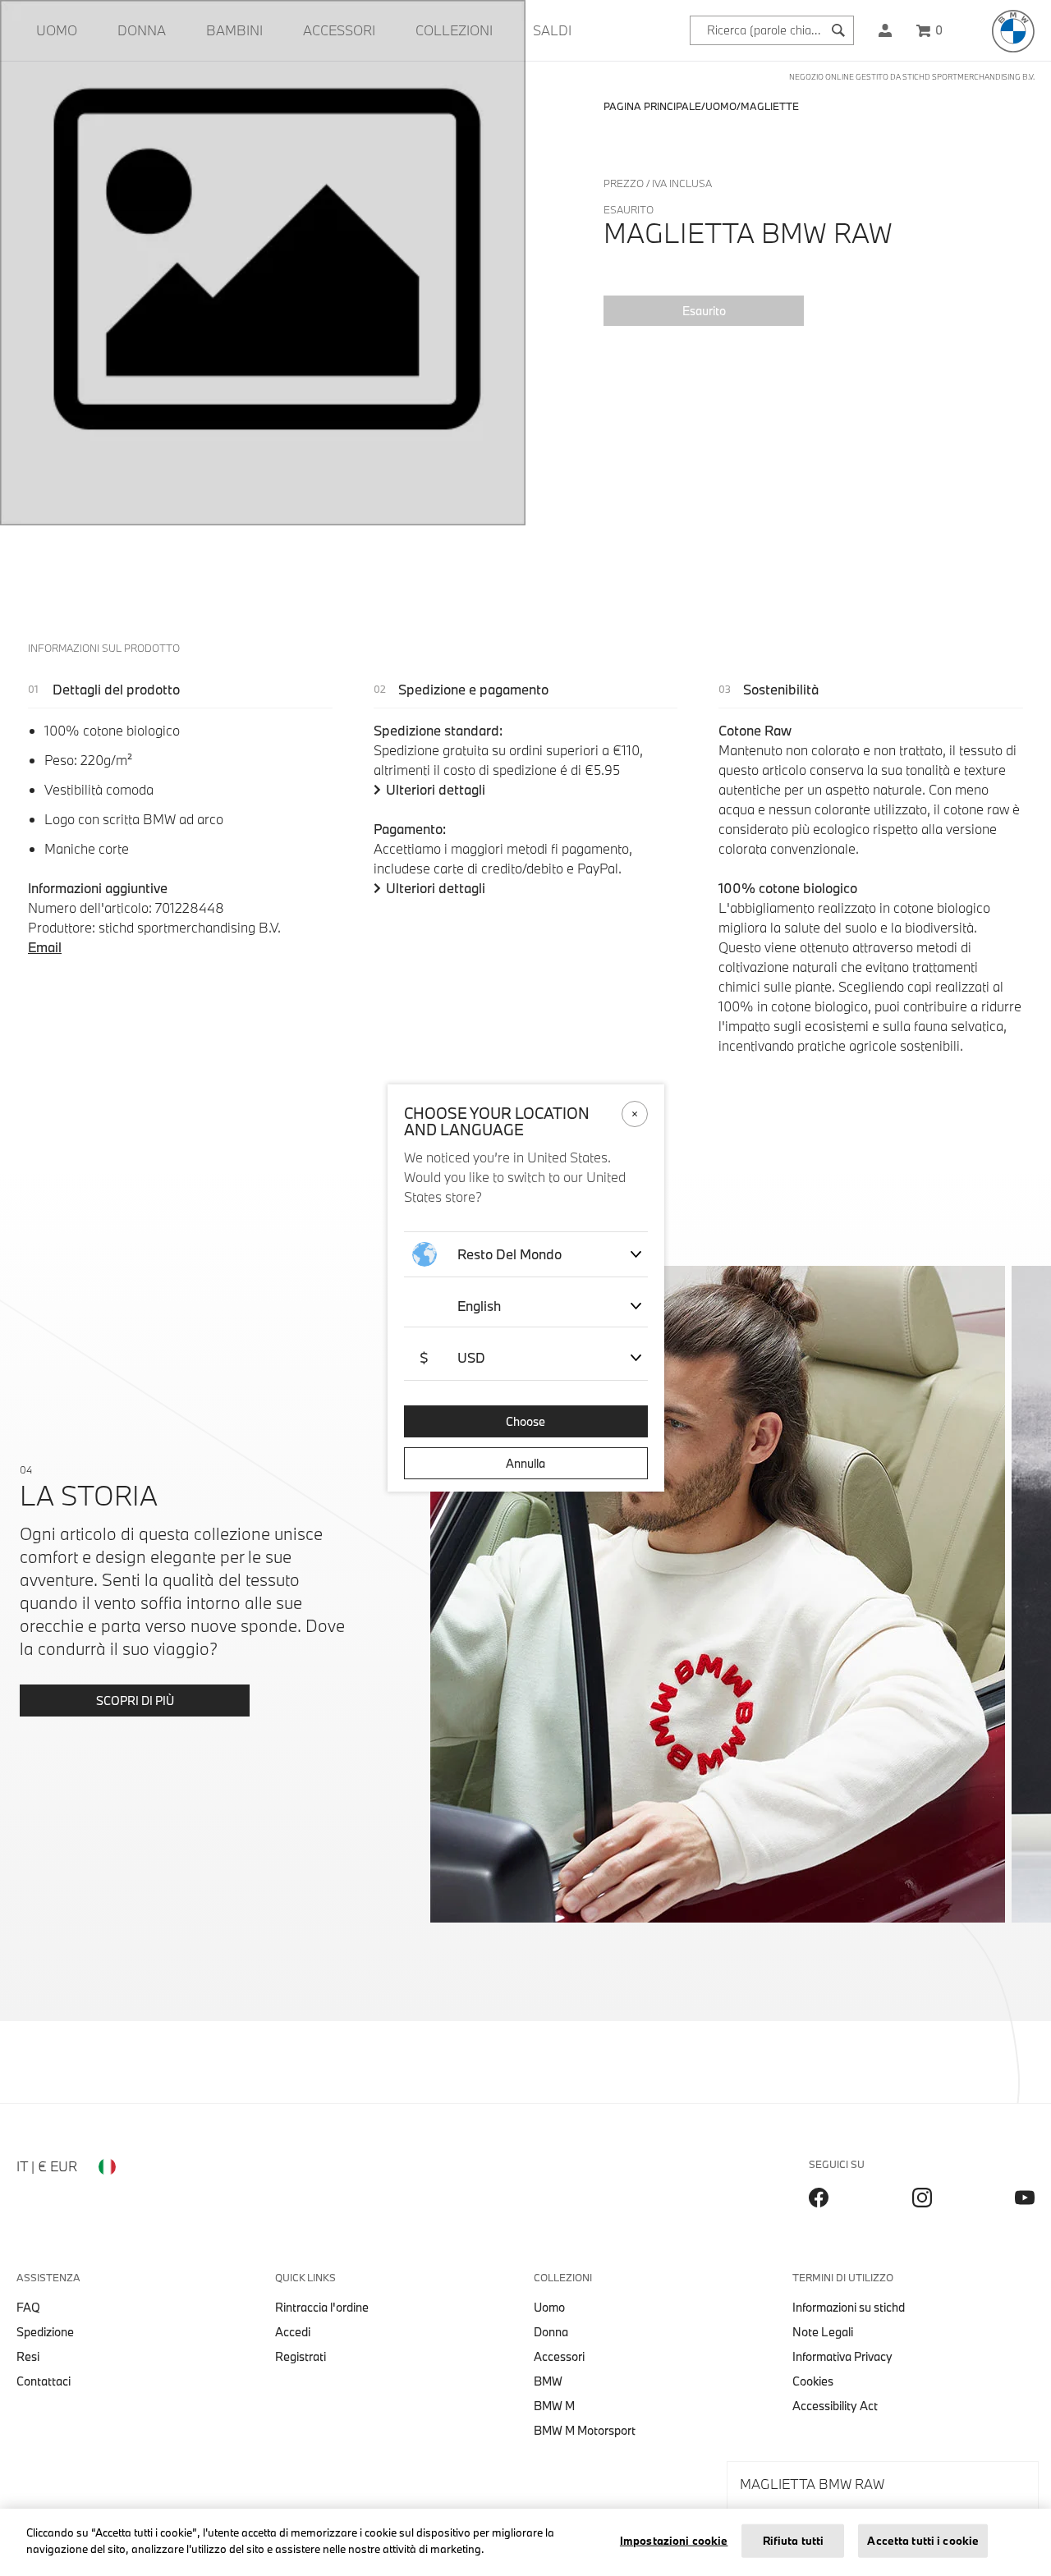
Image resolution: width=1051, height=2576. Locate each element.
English (479, 1306)
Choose (525, 1421)
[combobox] (772, 30)
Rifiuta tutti (794, 2541)
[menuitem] (57, 30)
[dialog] (525, 1288)
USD (452, 1357)
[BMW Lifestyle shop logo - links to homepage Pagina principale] (1013, 31)
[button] (885, 30)
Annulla (525, 1463)
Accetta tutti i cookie (923, 2541)
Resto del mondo (509, 1254)
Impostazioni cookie (674, 2541)
